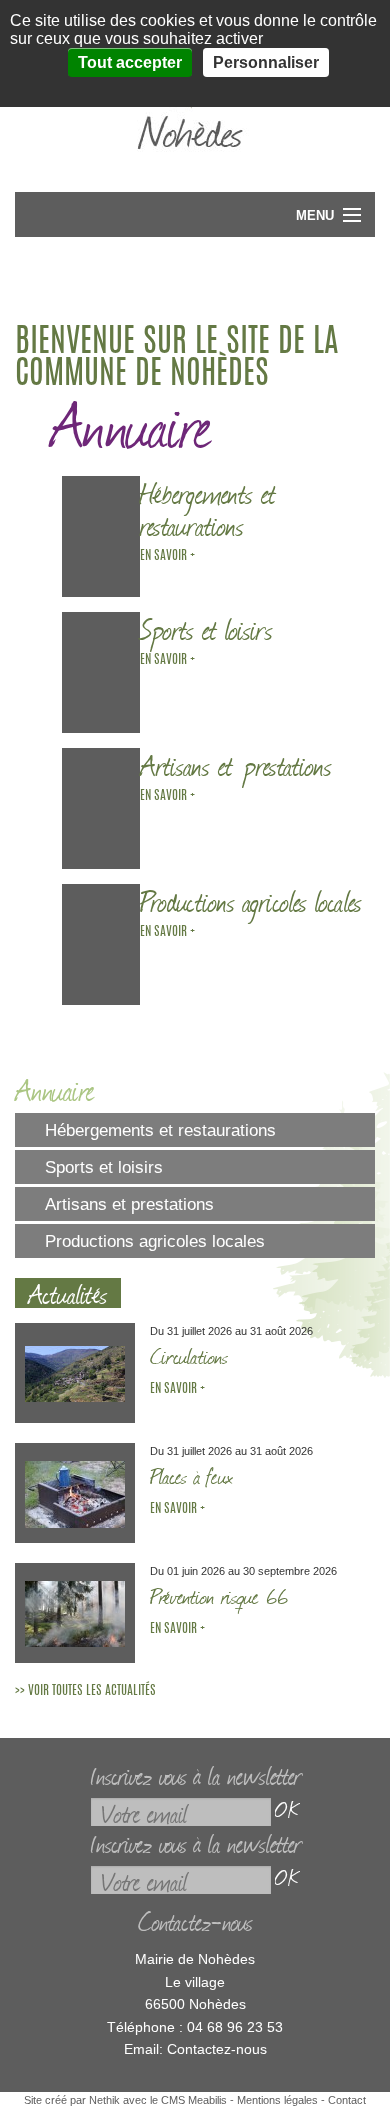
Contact (347, 2100)
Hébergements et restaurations (160, 1130)
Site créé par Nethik (72, 2100)
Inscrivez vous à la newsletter (195, 1774)
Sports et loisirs (104, 1167)
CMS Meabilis (194, 2100)
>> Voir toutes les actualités (85, 1691)
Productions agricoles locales (155, 1241)
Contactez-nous (217, 2049)
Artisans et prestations (129, 1204)
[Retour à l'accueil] (195, 161)
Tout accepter (130, 62)
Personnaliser (266, 62)
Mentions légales (277, 2100)
